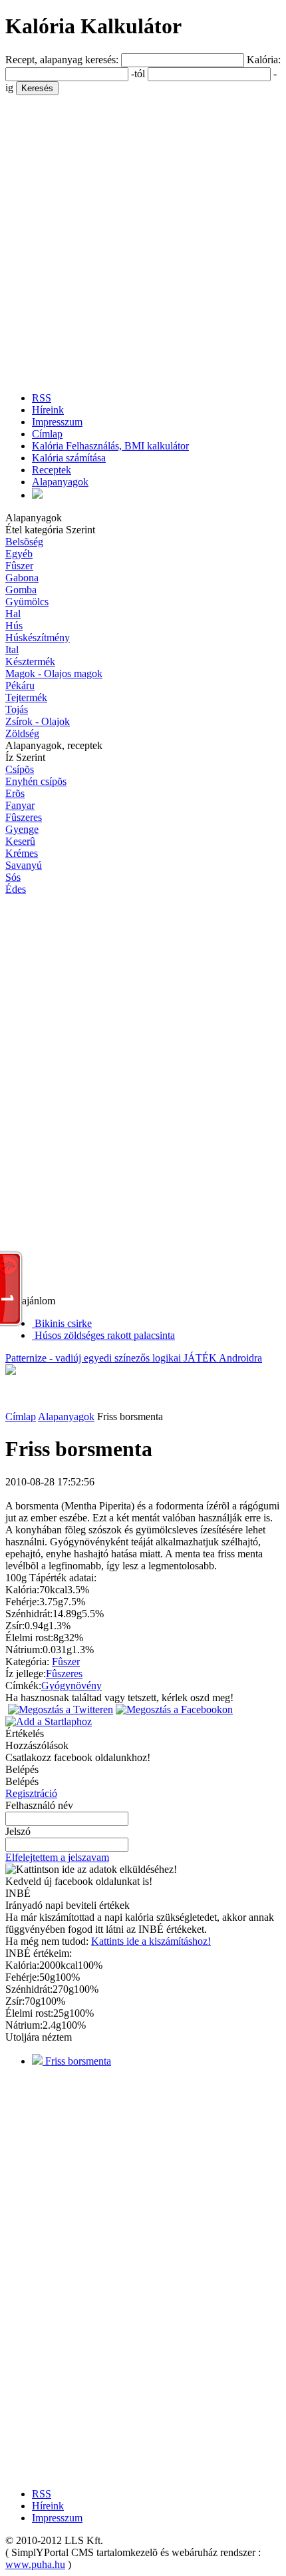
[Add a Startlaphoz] (49, 1721)
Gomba (21, 590)
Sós (13, 877)
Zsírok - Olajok (38, 721)
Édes (16, 889)
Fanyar (20, 805)
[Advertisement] (143, 238)
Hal (13, 614)
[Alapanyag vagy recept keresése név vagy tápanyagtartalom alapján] (37, 495)
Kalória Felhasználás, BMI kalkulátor (110, 446)
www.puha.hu (35, 2564)
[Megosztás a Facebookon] (174, 1709)
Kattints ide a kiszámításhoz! (151, 1941)
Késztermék (30, 661)
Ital (12, 649)
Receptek (52, 470)
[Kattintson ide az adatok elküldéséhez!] (91, 1870)
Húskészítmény (38, 638)
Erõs (15, 793)
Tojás (17, 709)
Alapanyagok (60, 482)
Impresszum (57, 422)
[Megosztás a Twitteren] (61, 1709)
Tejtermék (26, 697)
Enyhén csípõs (36, 781)
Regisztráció (31, 1793)
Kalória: (264, 60)
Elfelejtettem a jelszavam (57, 1857)
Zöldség (22, 733)
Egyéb (19, 554)
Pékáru (20, 685)
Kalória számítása (69, 458)
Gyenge (22, 829)
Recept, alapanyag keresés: (63, 60)
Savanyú (24, 865)
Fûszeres (24, 817)
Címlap (47, 434)
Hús (14, 626)
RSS (42, 398)
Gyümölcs (27, 602)
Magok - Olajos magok (54, 673)
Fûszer (19, 566)
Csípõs (20, 769)
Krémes (22, 853)
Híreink (48, 410)
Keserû (20, 841)
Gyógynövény (71, 1685)
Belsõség (24, 542)
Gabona (22, 578)
